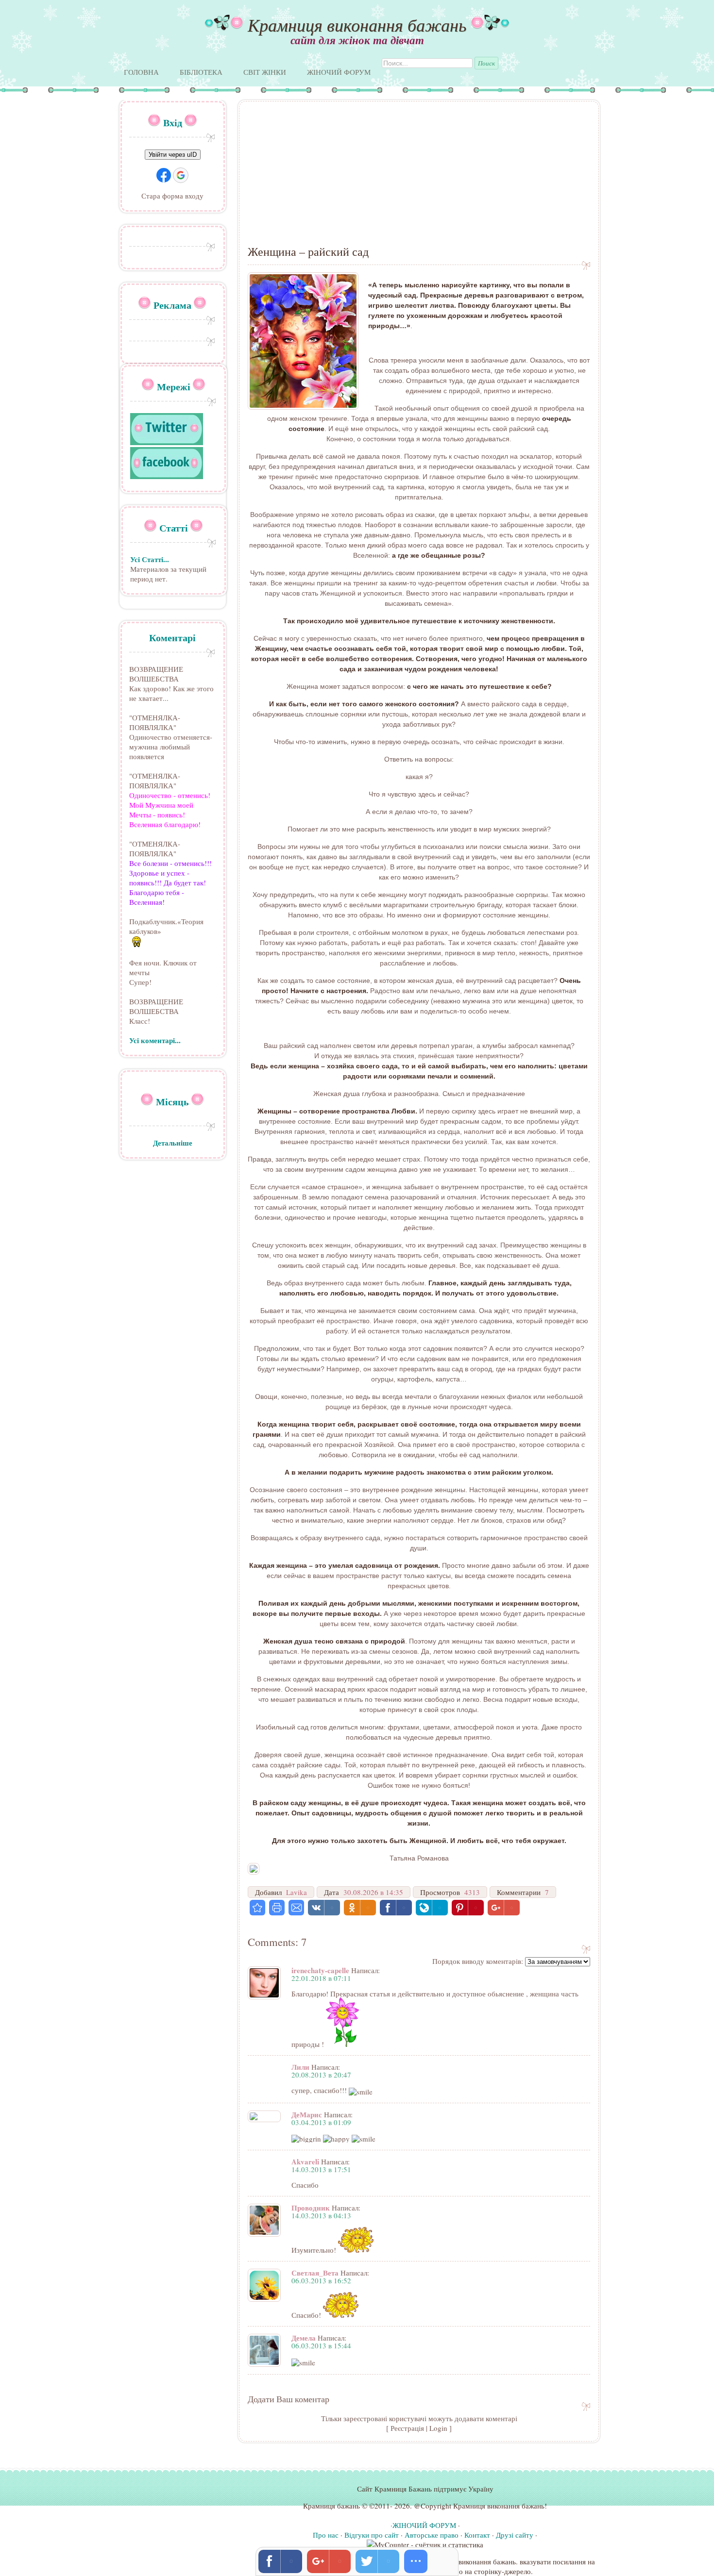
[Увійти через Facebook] (164, 175)
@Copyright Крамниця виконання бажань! (480, 2506)
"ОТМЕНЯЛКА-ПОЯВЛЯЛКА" (155, 722)
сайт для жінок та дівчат (357, 40)
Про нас (326, 2535)
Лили (300, 2067)
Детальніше (173, 1143)
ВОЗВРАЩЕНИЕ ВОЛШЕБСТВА (156, 674)
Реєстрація (407, 2428)
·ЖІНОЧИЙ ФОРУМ (423, 2525)
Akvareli (305, 2161)
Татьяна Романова (419, 1858)
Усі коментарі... (155, 1040)
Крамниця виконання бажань (357, 25)
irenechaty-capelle (320, 1970)
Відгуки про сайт (372, 2535)
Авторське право (432, 2535)
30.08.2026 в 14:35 (373, 1892)
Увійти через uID (173, 155)
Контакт (477, 2535)
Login (438, 2428)
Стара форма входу (172, 196)
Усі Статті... (150, 559)
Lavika (297, 1892)
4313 (472, 1892)
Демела (304, 2338)
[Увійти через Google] (181, 175)
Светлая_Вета (315, 2273)
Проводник (311, 2208)
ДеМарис (307, 2114)
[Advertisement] (419, 178)
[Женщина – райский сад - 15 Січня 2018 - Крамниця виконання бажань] (257, 1908)
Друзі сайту (515, 2535)
